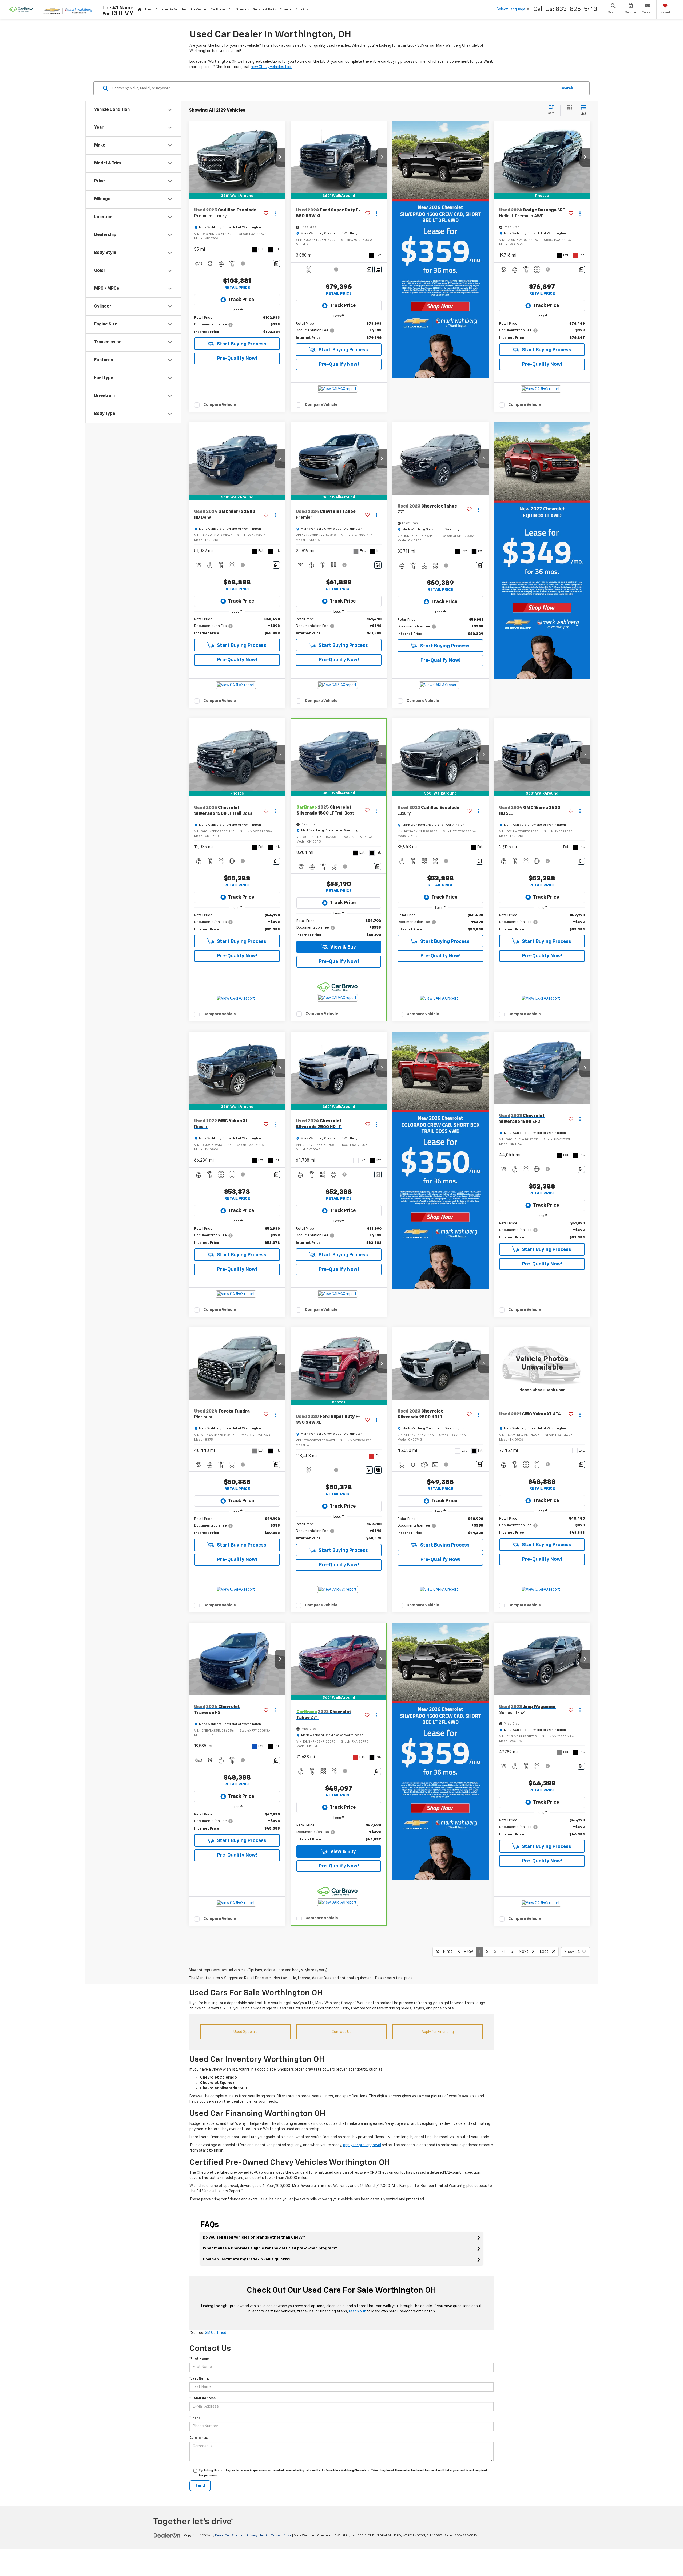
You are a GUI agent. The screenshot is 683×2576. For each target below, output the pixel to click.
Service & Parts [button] (265, 10)
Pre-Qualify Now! (237, 359)
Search (567, 88)
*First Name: (199, 2359)
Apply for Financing (438, 2032)
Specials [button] (243, 10)
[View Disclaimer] (243, 264)
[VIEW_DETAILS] (542, 1364)
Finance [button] (286, 10)
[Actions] (275, 213)
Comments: (198, 2438)
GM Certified (216, 2333)
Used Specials (246, 2032)
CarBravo (218, 10)
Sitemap (238, 2536)
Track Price (241, 300)
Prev (467, 1952)
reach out (357, 2311)
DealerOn (222, 2536)
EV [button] (231, 10)
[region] (237, 325)
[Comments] (276, 264)
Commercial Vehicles (171, 10)
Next (525, 1952)
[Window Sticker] (378, 270)
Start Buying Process (241, 344)
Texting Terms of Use (275, 2536)
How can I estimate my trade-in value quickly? (247, 2259)
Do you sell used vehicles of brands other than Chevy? (254, 2237)
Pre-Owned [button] (199, 10)
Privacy (252, 2536)
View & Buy (343, 947)
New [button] (148, 10)
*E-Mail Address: (203, 2398)
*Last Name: (199, 2379)
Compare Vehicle (220, 405)
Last (546, 1952)
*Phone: (195, 2418)
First (446, 1952)
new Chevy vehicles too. (271, 67)
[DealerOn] (167, 2535)
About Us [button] (302, 10)
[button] (280, 157)
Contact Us (342, 2032)
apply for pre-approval (362, 2145)
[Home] (140, 9)
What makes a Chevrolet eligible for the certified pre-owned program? (270, 2248)
